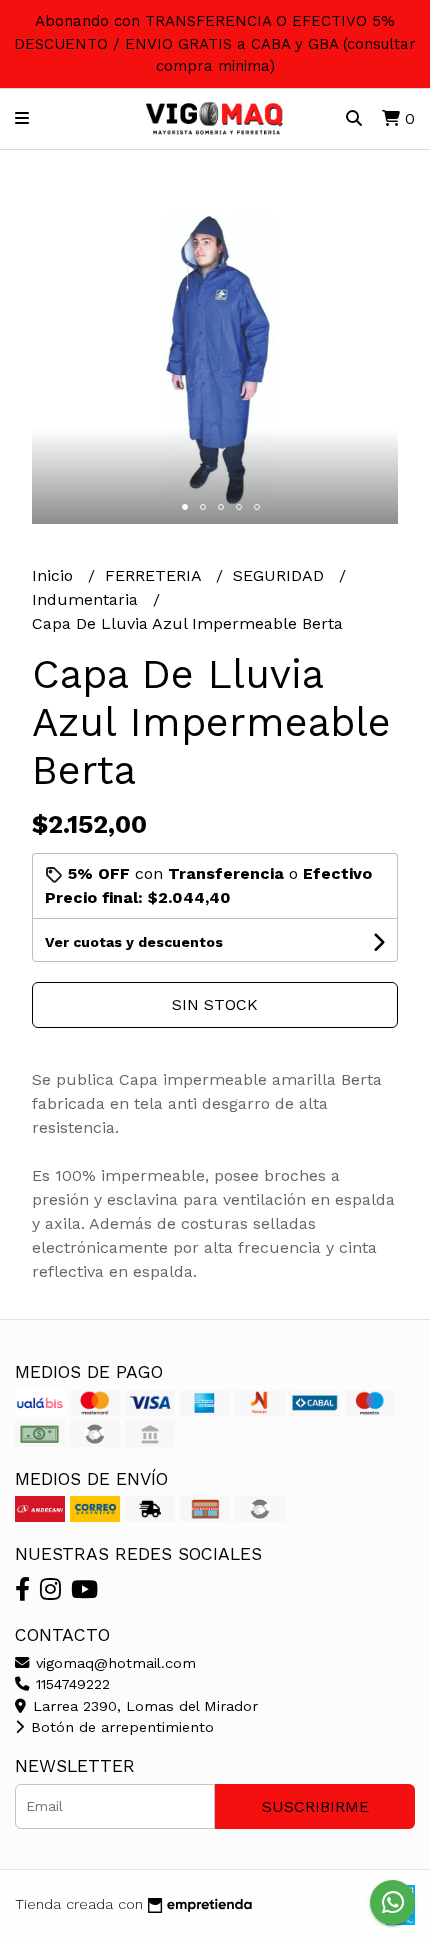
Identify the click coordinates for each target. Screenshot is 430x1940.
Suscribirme (315, 1806)
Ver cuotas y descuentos (134, 942)
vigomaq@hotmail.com (113, 1663)
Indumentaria (87, 599)
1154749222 (70, 1684)
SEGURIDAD (281, 575)
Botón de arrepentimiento (120, 1727)
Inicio (55, 575)
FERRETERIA (155, 575)
